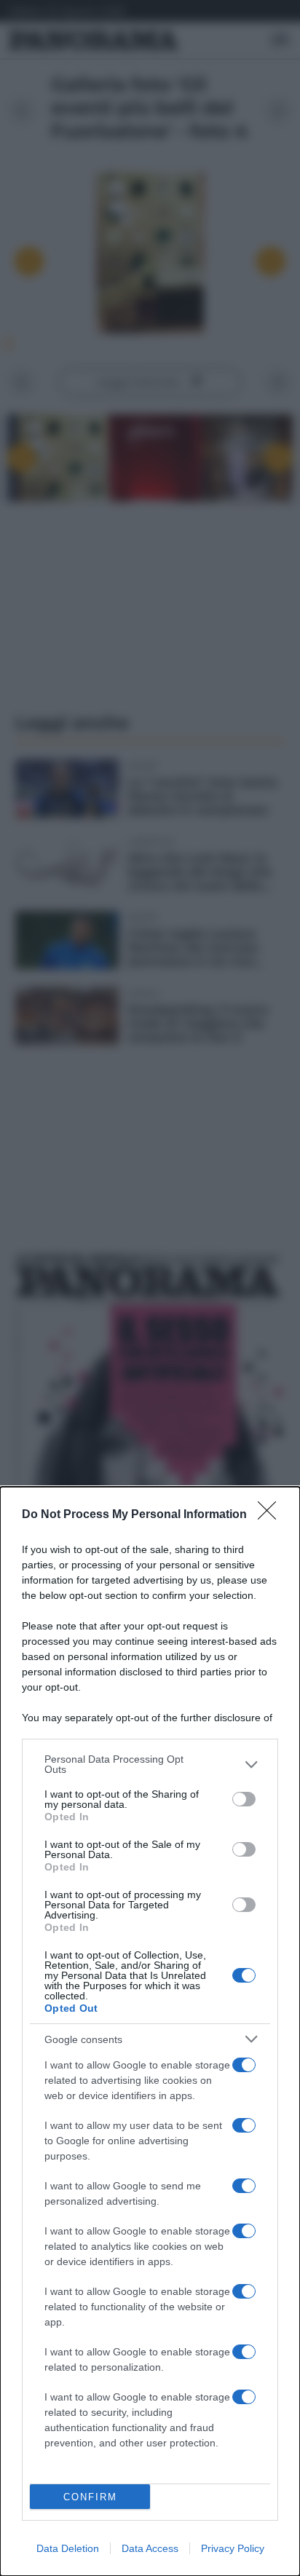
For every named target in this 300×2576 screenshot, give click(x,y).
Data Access (150, 2548)
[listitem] (150, 1764)
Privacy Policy (233, 2548)
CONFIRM (90, 2497)
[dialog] (150, 2031)
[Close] (272, 1515)
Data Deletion (68, 2548)
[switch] (244, 1799)
